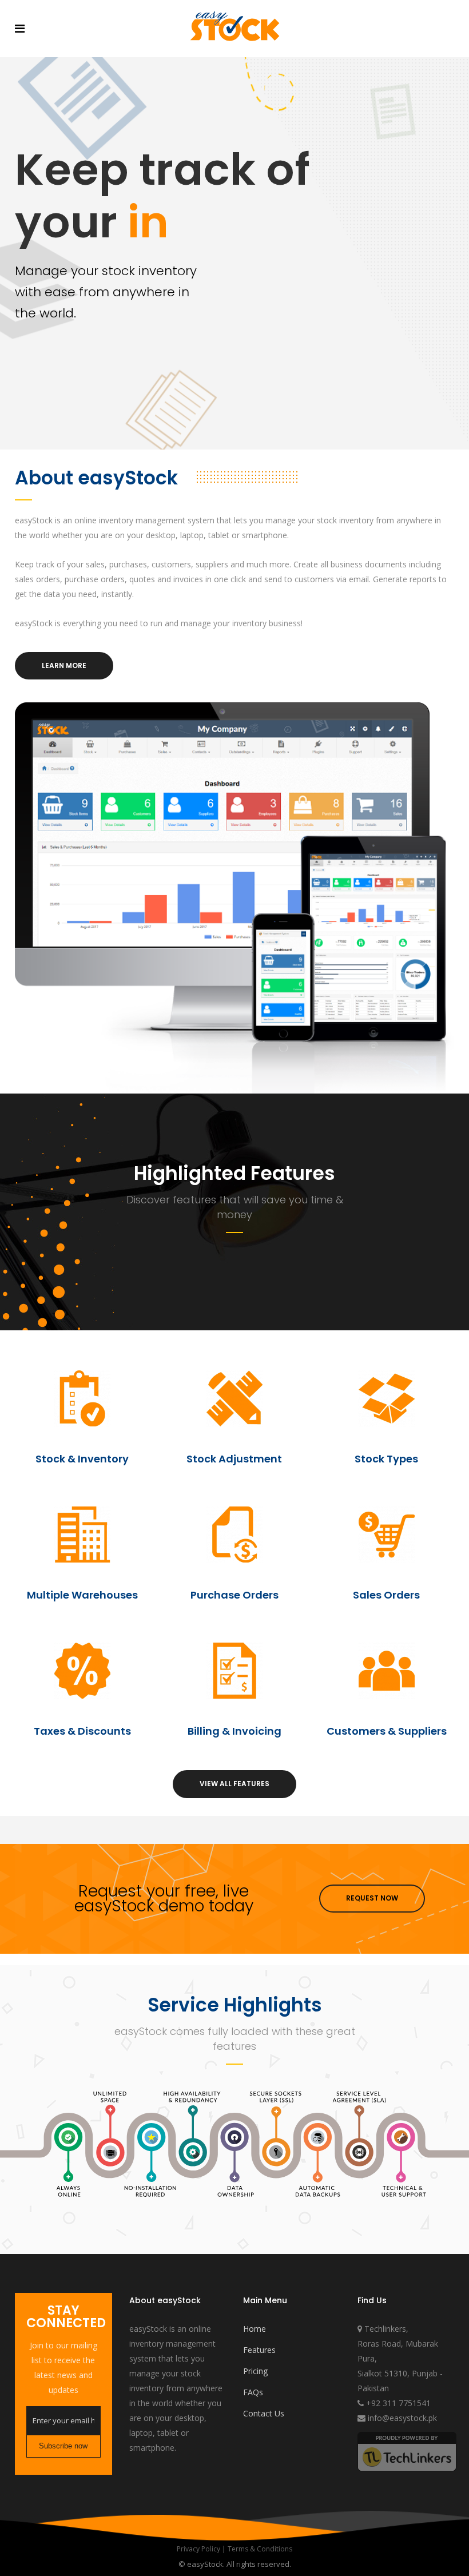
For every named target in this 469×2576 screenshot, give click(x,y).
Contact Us (264, 2413)
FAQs (253, 2392)
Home (255, 2329)
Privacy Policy (198, 2549)
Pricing (255, 2371)
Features (259, 2350)
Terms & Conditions (260, 2549)
